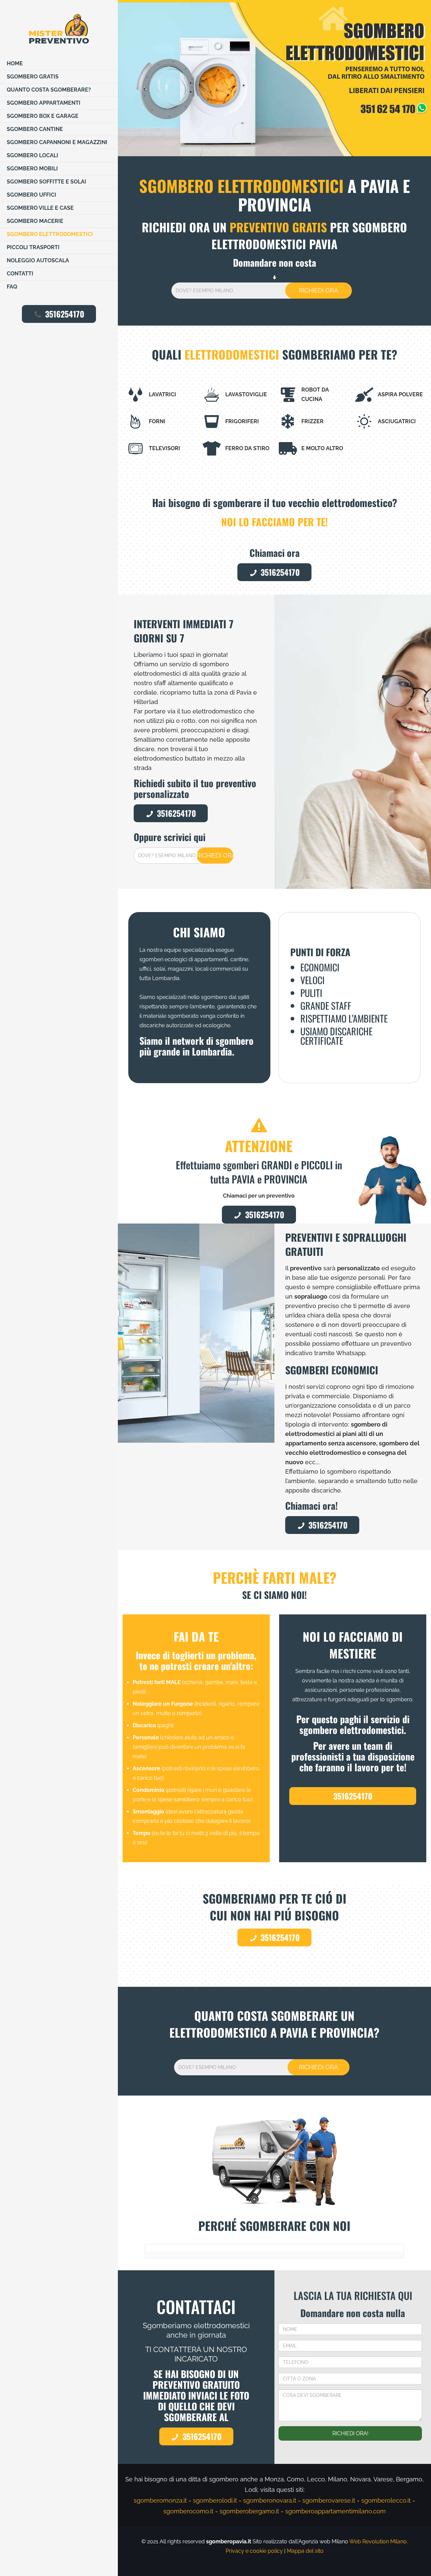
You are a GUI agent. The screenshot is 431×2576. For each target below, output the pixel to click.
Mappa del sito (305, 2551)
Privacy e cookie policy (254, 2551)
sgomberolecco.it (386, 2500)
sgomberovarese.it (329, 2500)
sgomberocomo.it (188, 2511)
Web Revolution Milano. (378, 2541)
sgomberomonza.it (160, 2500)
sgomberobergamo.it (249, 2511)
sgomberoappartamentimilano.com (336, 2511)
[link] (274, 79)
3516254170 (65, 314)
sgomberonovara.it (270, 2500)
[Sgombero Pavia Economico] (59, 29)
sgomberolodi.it (215, 2500)
